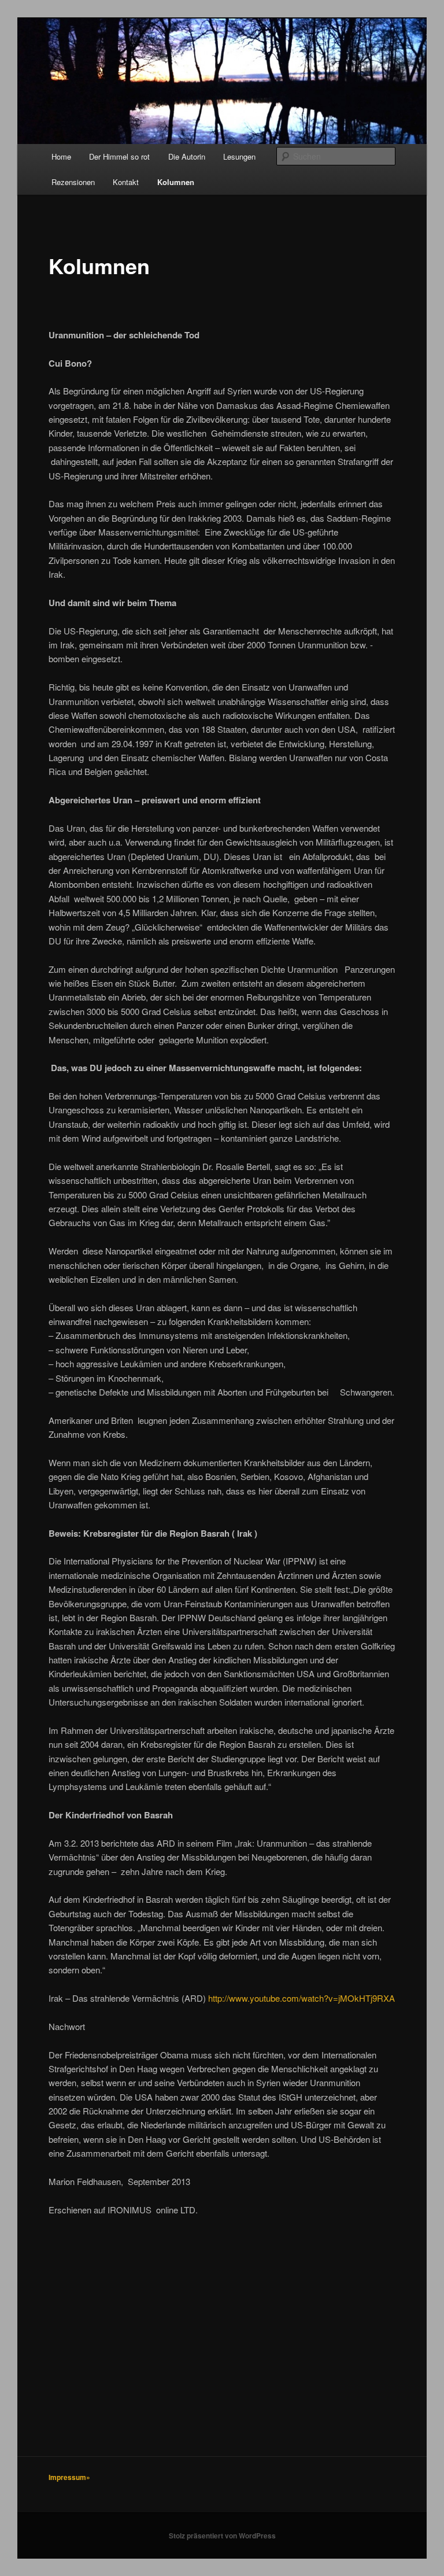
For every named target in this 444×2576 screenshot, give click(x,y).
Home (61, 156)
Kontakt (126, 182)
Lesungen (239, 156)
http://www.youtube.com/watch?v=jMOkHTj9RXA (301, 1998)
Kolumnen (176, 182)
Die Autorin (187, 156)
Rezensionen (73, 182)
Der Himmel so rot (119, 156)
